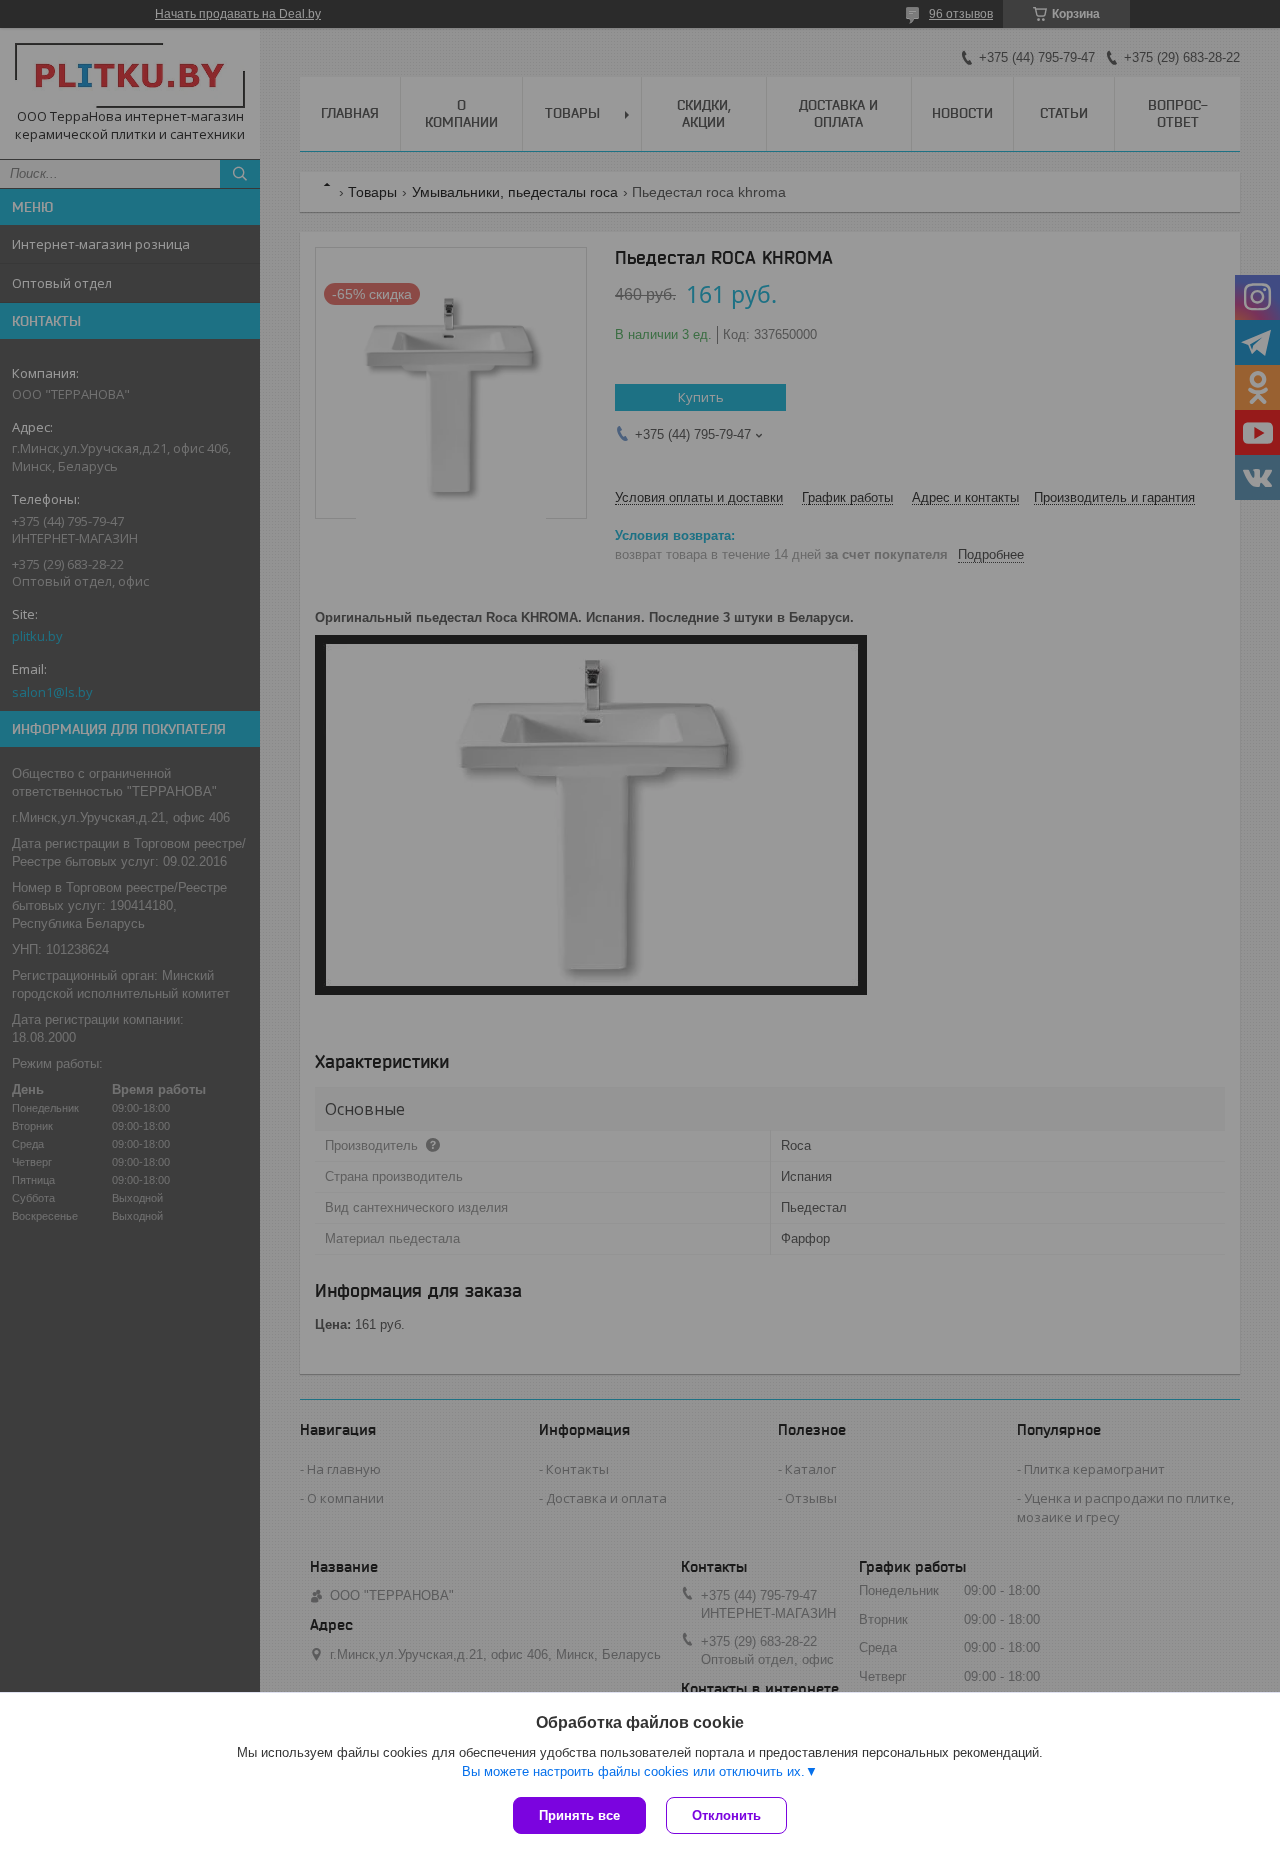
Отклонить (726, 1815)
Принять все (579, 1815)
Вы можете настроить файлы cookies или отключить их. (633, 1771)
